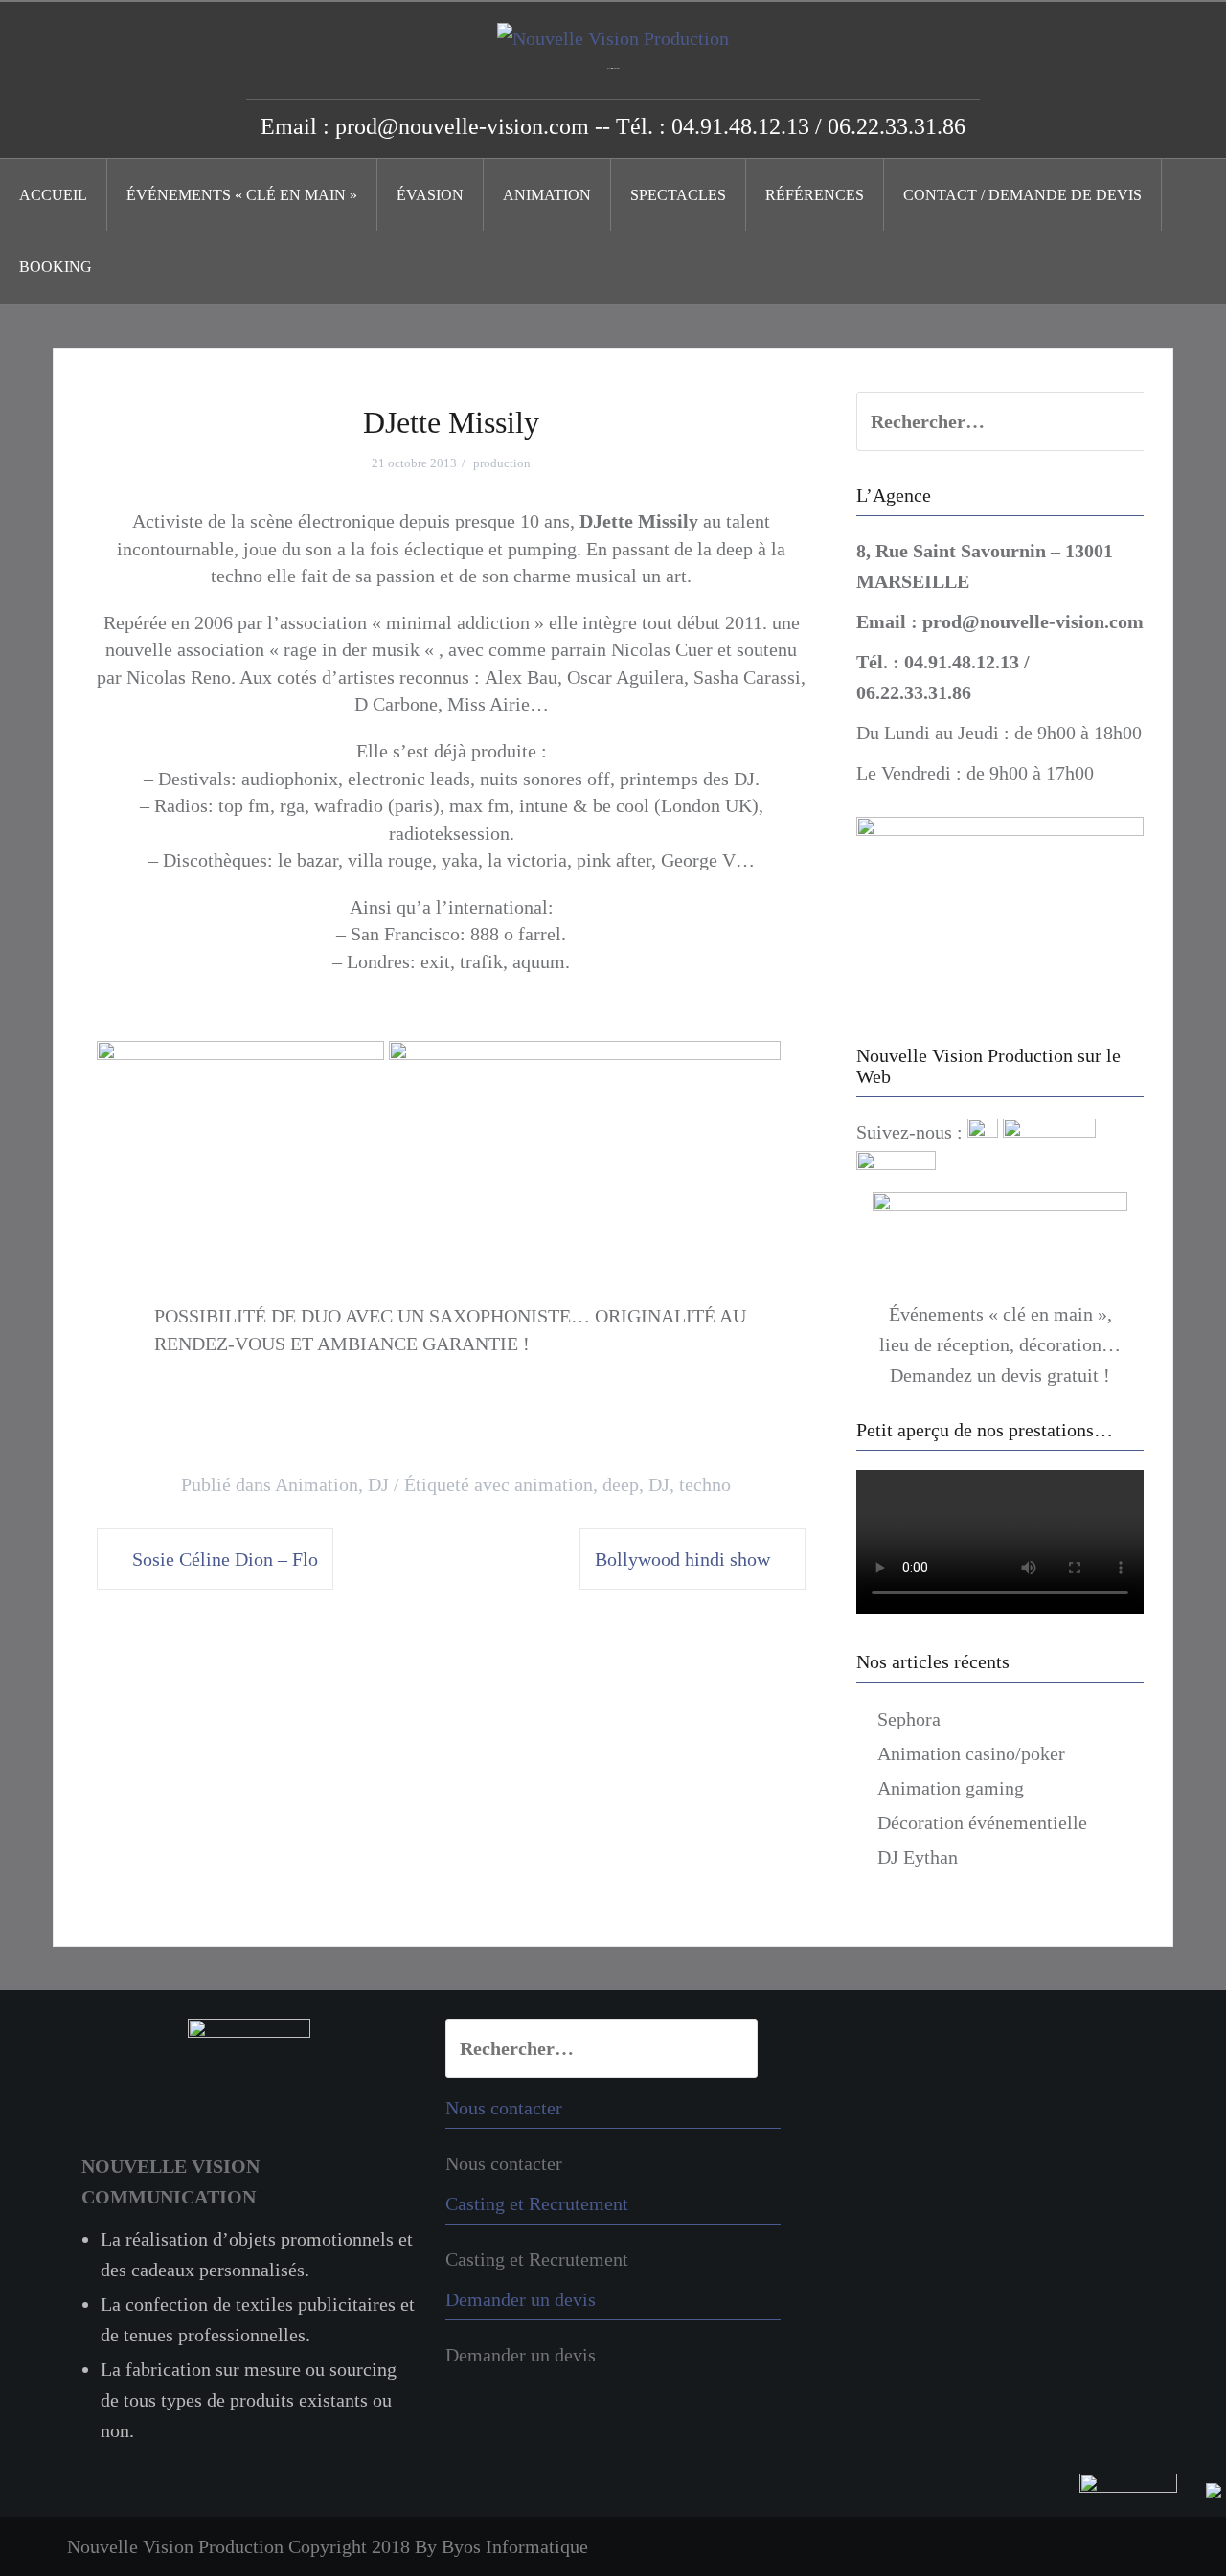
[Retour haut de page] (1150, 2522)
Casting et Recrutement (537, 2259)
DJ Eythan (918, 1857)
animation (554, 1484)
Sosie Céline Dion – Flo (225, 1559)
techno (705, 1484)
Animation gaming (951, 1788)
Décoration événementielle (982, 1822)
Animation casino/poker (971, 1753)
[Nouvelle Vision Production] (613, 36)
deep (621, 1484)
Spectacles (678, 195)
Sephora (909, 1719)
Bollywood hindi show (682, 1559)
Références (815, 195)
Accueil (53, 195)
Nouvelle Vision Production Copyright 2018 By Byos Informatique (328, 2546)
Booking (56, 267)
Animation (547, 195)
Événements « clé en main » (242, 195)
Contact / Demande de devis (1022, 195)
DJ (378, 1484)
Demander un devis (521, 2355)
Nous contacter (504, 2163)
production (502, 463)
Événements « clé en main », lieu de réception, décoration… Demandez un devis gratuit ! (1000, 1344)
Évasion (430, 195)
